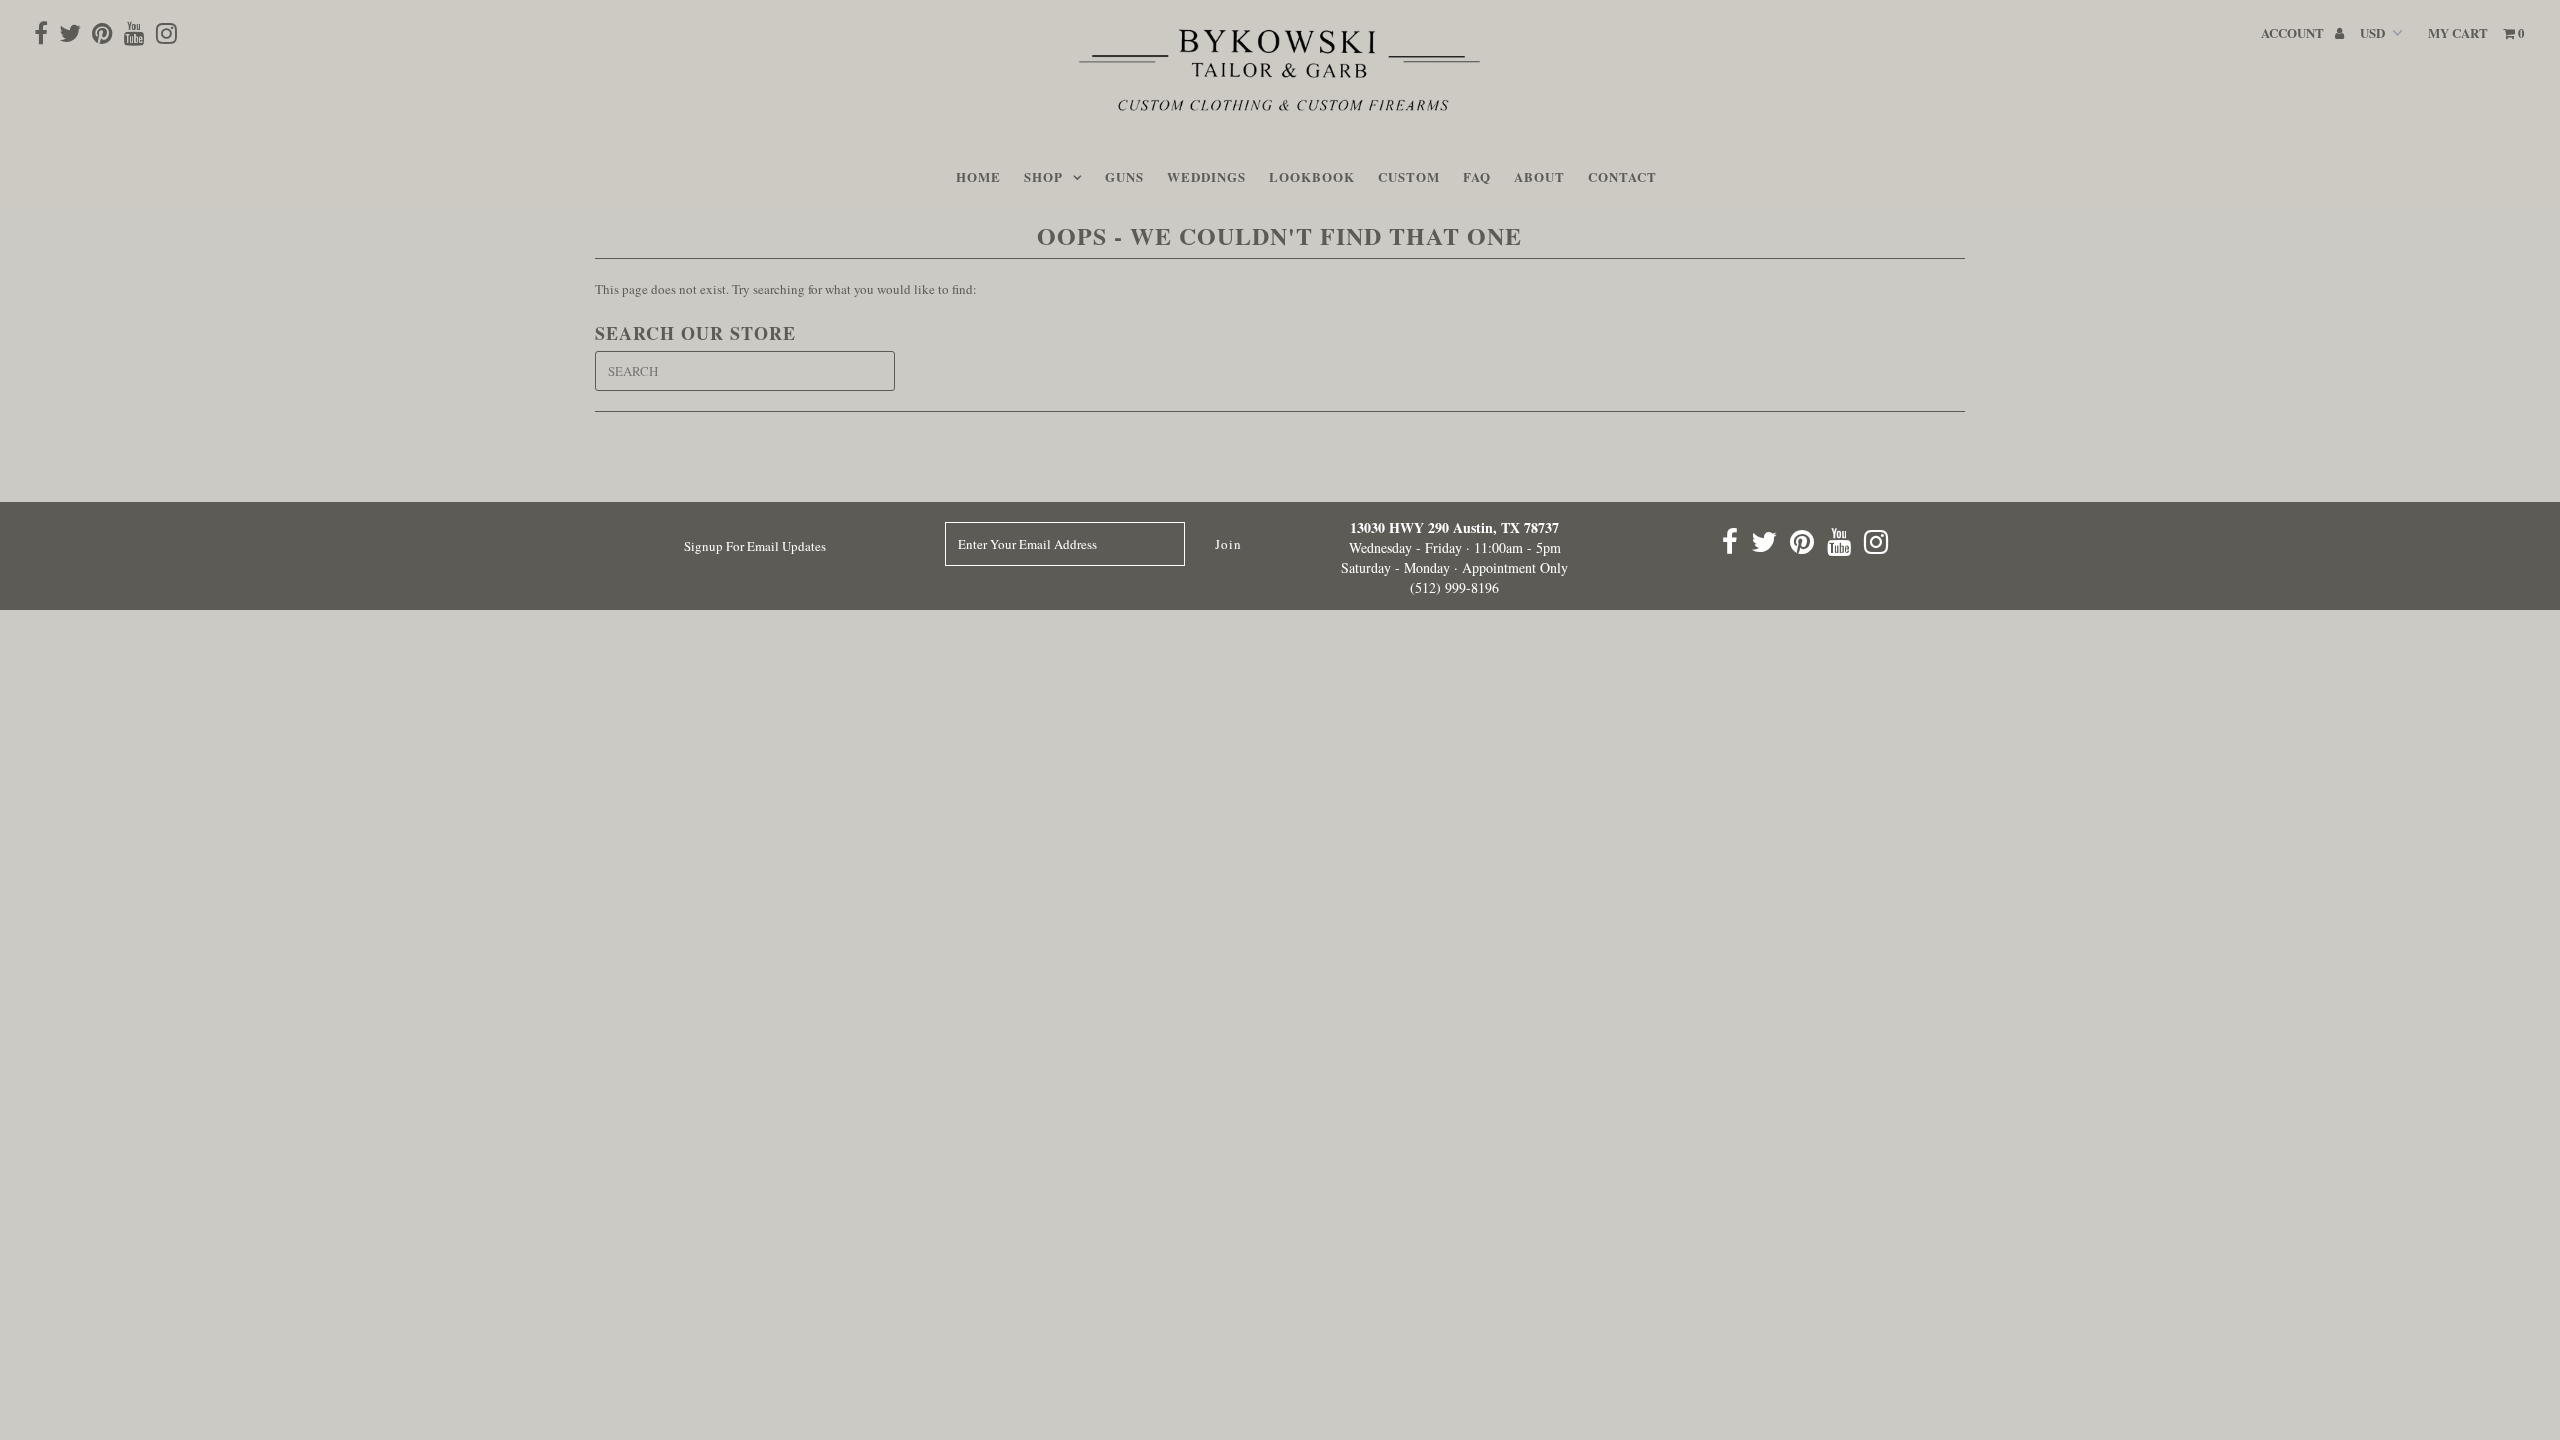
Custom (1409, 176)
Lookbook (1312, 176)
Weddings (1206, 176)
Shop (1043, 176)
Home (978, 176)
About (1539, 176)
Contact (1622, 176)
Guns (1124, 176)
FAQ (1477, 176)
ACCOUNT (2294, 32)
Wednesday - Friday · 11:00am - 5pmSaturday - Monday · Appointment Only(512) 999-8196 (1454, 557)
